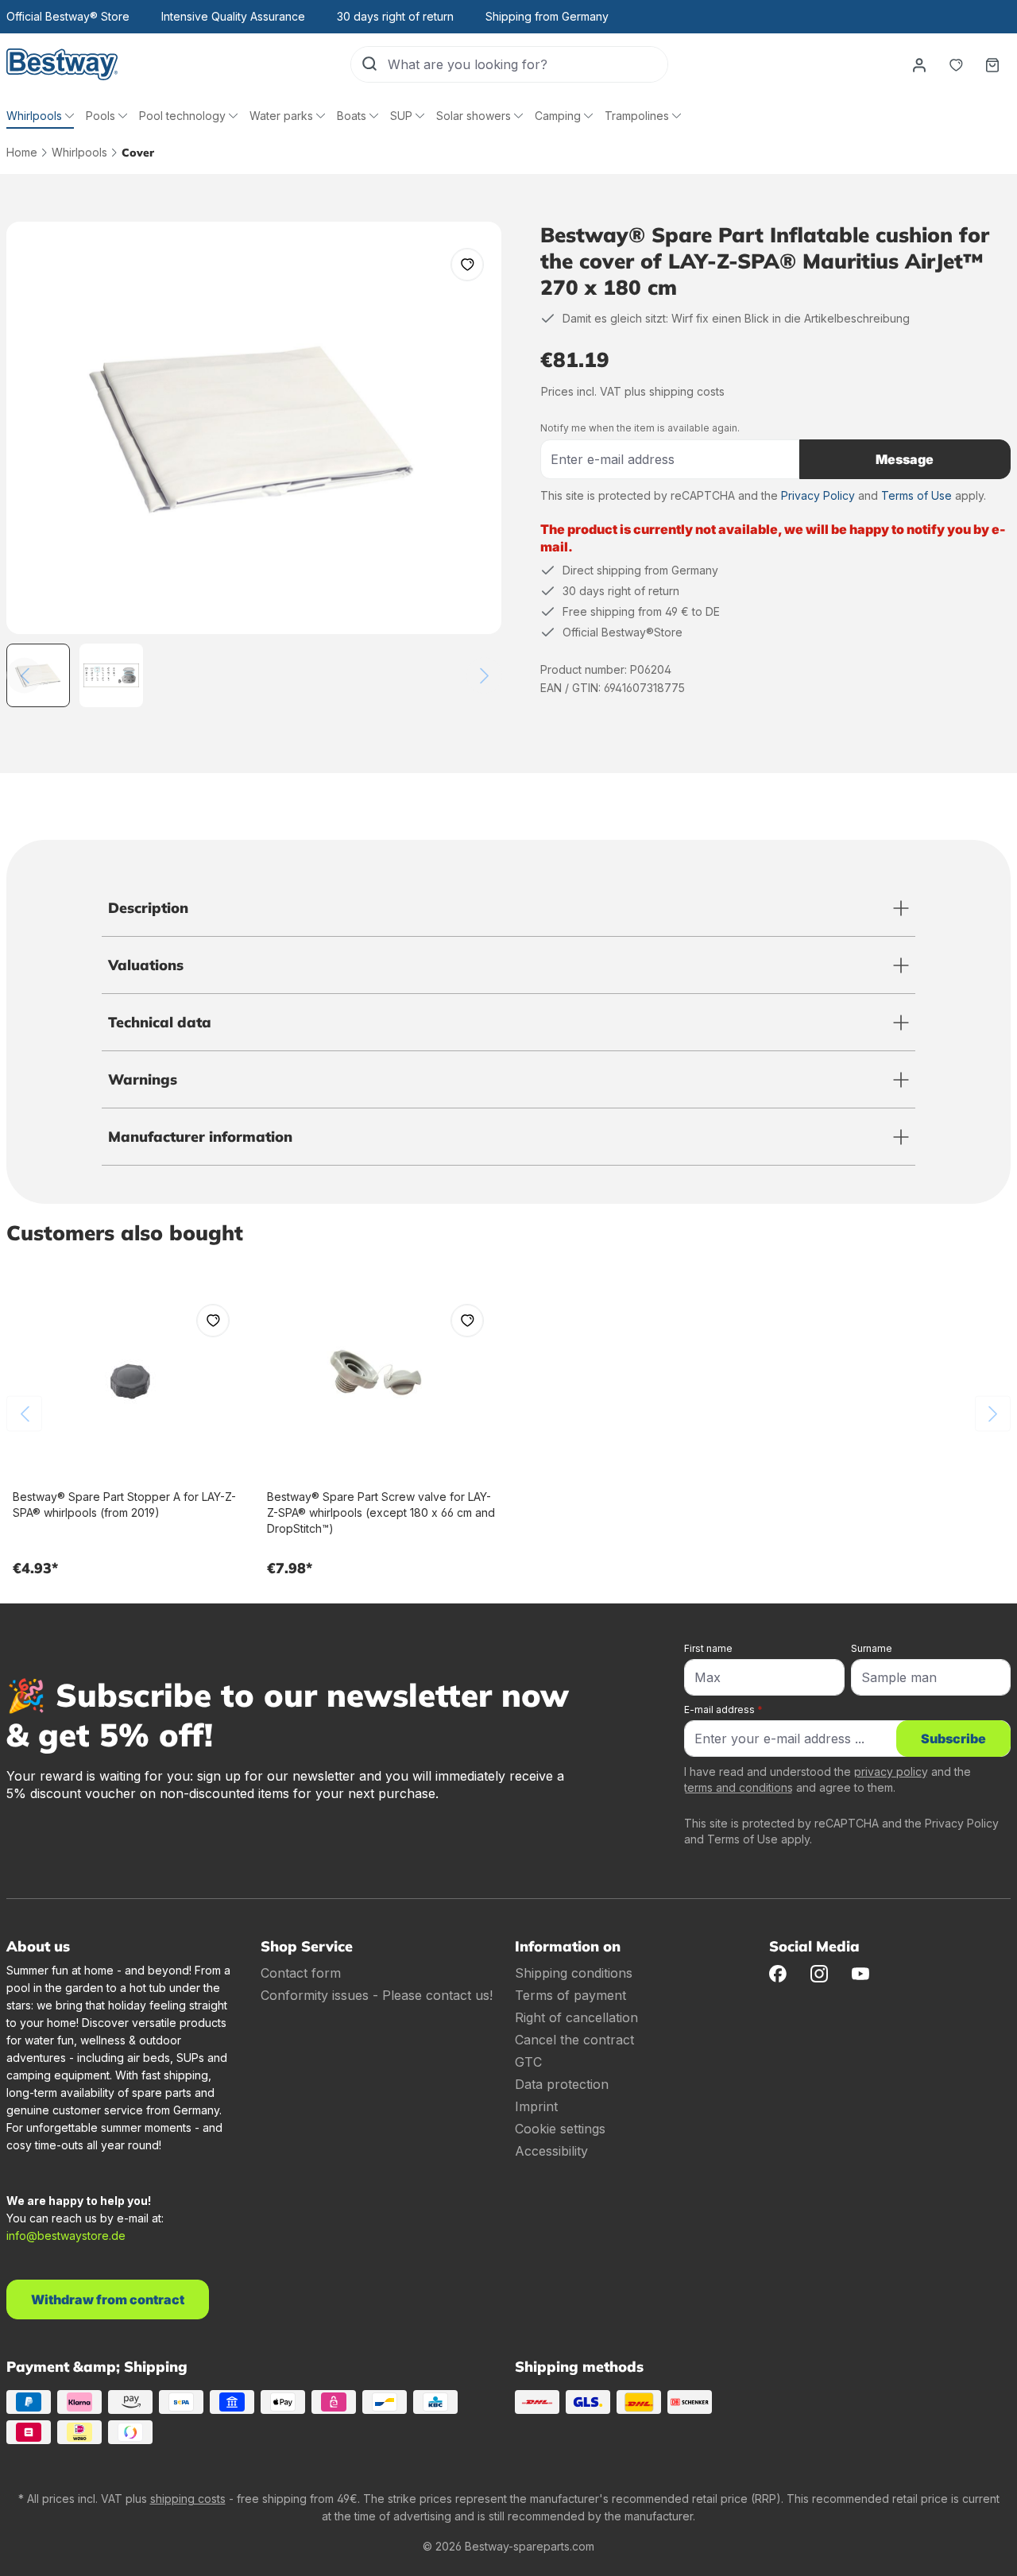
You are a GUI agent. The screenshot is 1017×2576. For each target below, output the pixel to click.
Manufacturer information (200, 1137)
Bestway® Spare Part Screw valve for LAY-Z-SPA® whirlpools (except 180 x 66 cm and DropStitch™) (381, 1512)
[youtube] (860, 1973)
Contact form (301, 1973)
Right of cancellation (576, 2017)
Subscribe (953, 1739)
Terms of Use (916, 495)
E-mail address (723, 1710)
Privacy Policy (818, 495)
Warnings (143, 1079)
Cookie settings (560, 2129)
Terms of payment (570, 1995)
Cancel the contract (574, 2040)
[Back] (24, 676)
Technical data (160, 1022)
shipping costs (188, 2499)
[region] (254, 464)
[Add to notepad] (467, 265)
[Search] (369, 64)
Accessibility (551, 2151)
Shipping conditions (574, 1973)
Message (905, 459)
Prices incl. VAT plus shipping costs (633, 391)
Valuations (146, 965)
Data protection (562, 2084)
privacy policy (891, 1771)
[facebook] (778, 1973)
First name (708, 1648)
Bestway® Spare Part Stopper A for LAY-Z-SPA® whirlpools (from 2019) (124, 1505)
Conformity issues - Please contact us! (377, 1995)
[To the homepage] (62, 64)
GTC (528, 2062)
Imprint (536, 2106)
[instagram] (819, 1973)
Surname (872, 1648)
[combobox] (528, 64)
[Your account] (919, 64)
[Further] (484, 676)
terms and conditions (739, 1787)
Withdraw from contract (108, 2299)
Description (148, 908)
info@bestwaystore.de (66, 2236)
